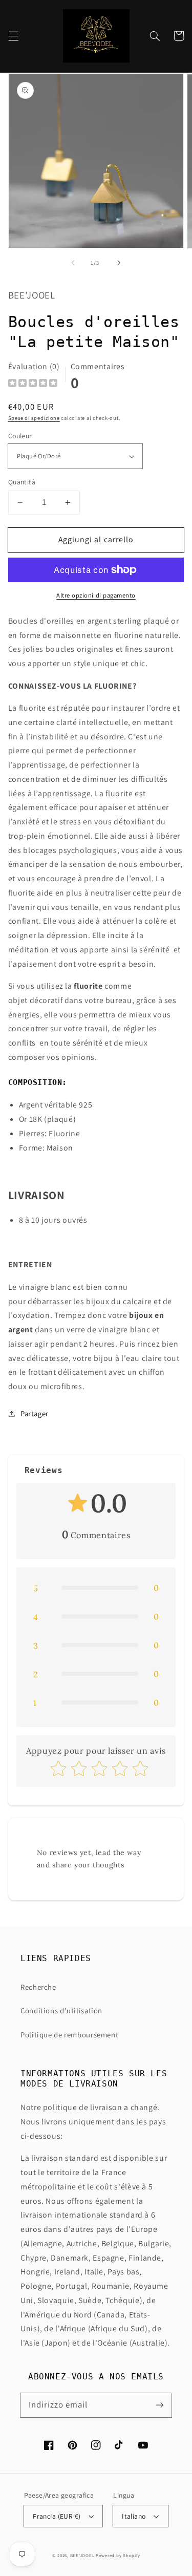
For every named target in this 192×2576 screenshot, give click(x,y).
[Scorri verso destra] (119, 263)
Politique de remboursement (69, 2035)
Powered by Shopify (118, 2556)
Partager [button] (35, 1413)
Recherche (38, 1987)
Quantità (22, 482)
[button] (13, 36)
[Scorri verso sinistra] (73, 263)
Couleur (20, 436)
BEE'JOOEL (82, 2556)
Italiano (134, 2516)
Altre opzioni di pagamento (96, 595)
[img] (33, 384)
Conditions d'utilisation (61, 2010)
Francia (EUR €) (57, 2516)
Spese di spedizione (34, 418)
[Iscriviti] (160, 2405)
